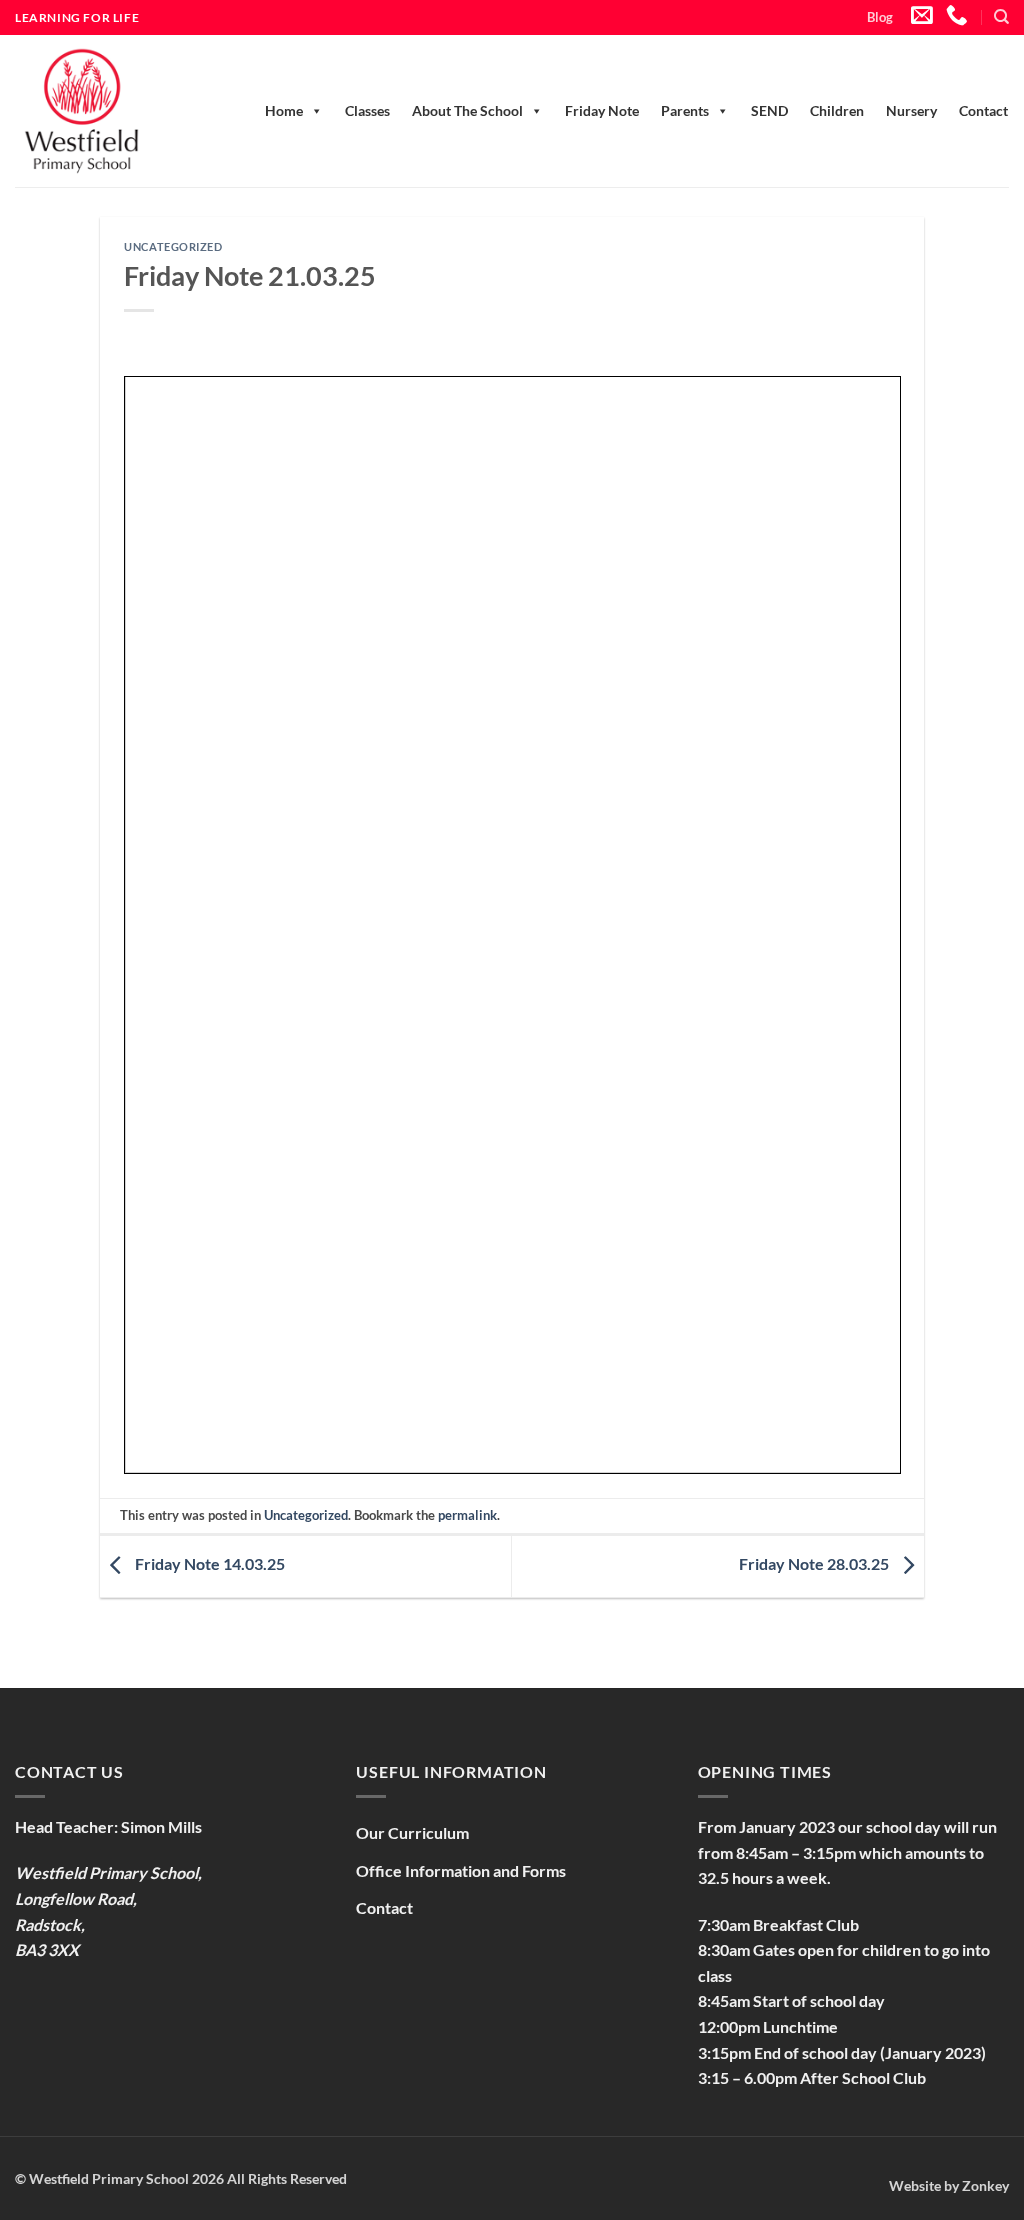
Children (837, 110)
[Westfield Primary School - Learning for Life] (105, 111)
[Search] (1001, 17)
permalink (467, 1515)
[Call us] (957, 16)
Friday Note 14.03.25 (208, 1564)
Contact (983, 110)
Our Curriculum (412, 1832)
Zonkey (985, 2185)
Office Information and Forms (461, 1870)
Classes (367, 110)
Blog (880, 17)
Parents (685, 110)
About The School (467, 110)
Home (284, 110)
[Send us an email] (922, 16)
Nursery (911, 110)
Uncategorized (173, 246)
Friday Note (602, 110)
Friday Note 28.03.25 (815, 1564)
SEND (769, 110)
